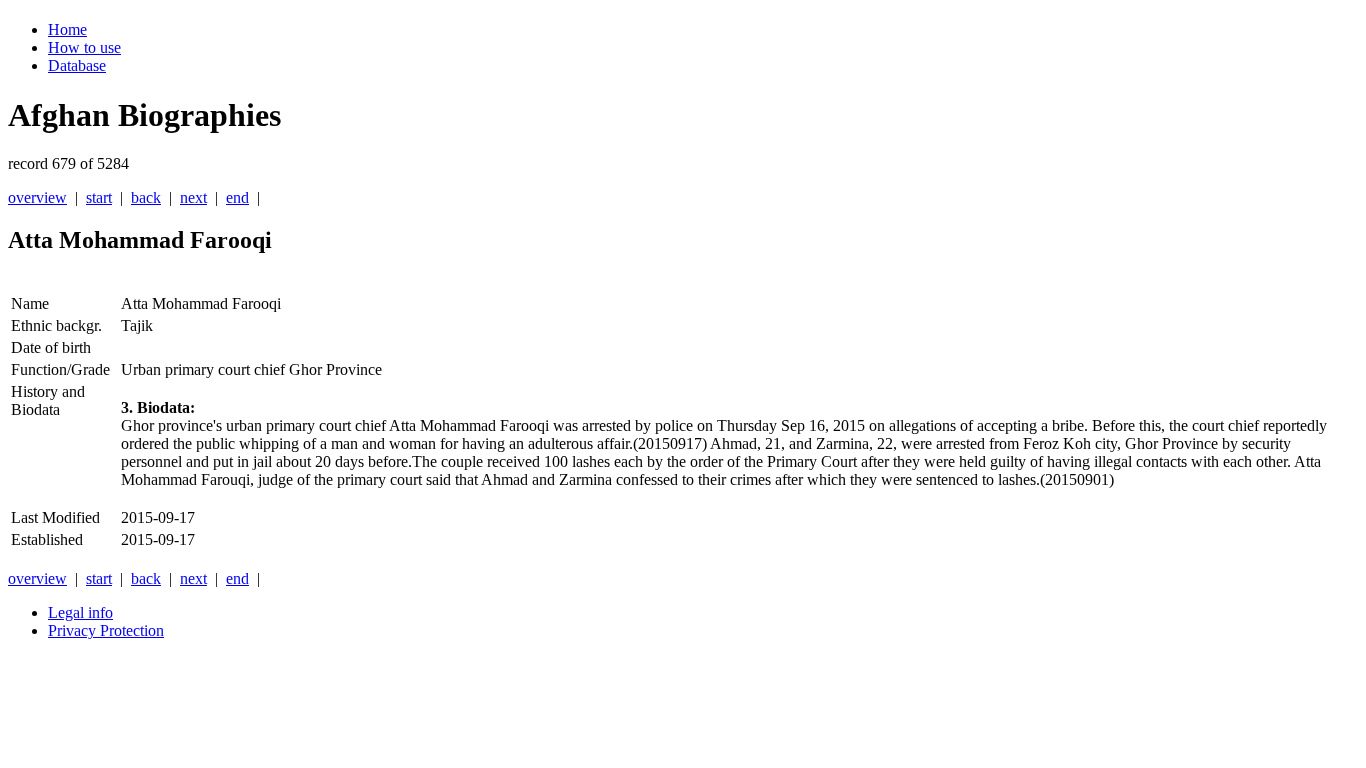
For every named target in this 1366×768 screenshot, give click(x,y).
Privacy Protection (106, 630)
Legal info (80, 612)
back (146, 197)
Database (77, 65)
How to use (84, 47)
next (193, 197)
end (237, 197)
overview (37, 197)
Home (67, 29)
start (99, 197)
